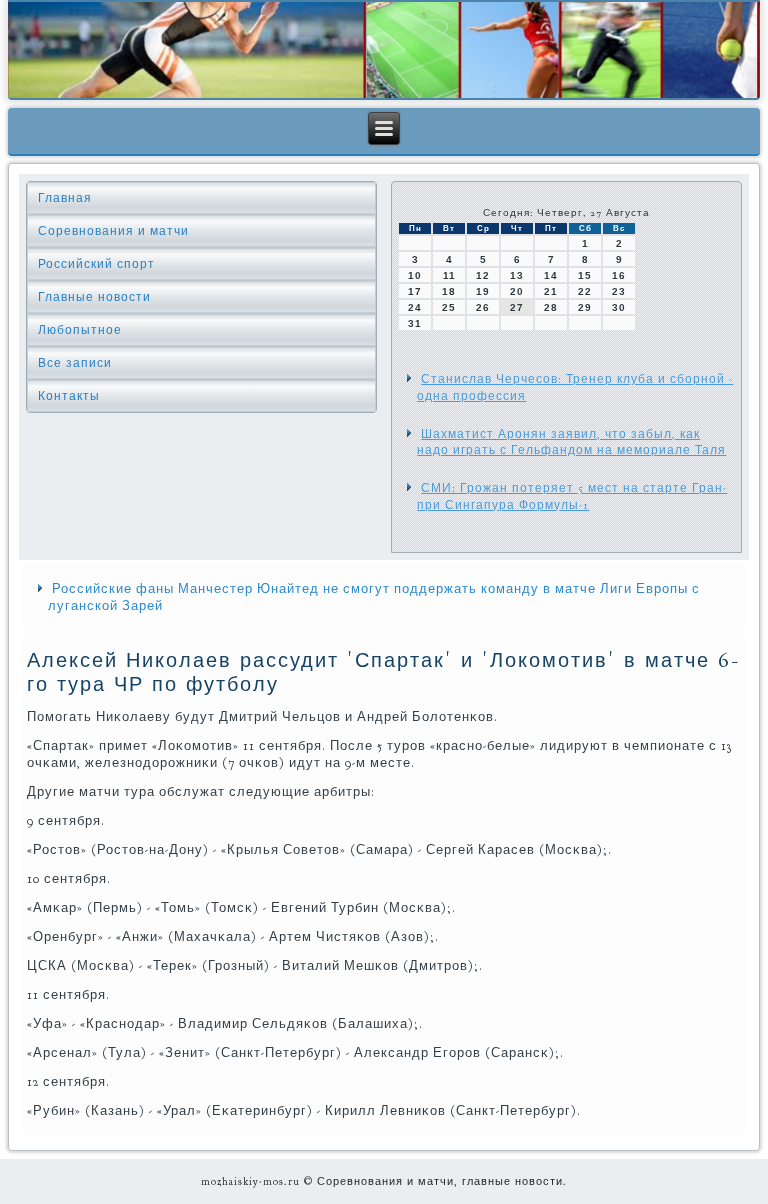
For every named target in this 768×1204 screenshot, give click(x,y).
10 (415, 275)
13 (517, 275)
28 (551, 307)
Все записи (75, 363)
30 (619, 307)
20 (517, 291)
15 (585, 275)
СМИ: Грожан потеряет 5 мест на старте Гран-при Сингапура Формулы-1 (572, 496)
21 (551, 291)
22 (585, 291)
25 (449, 307)
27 (517, 307)
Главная (65, 198)
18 (449, 291)
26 (483, 307)
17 (415, 291)
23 (619, 291)
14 (551, 275)
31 (415, 323)
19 (483, 291)
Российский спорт (96, 264)
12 (483, 275)
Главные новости (94, 297)
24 (415, 307)
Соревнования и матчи (113, 231)
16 (619, 275)
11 (449, 275)
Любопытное (80, 330)
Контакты (69, 396)
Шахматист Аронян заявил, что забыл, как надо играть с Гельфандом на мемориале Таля (571, 442)
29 (585, 307)
